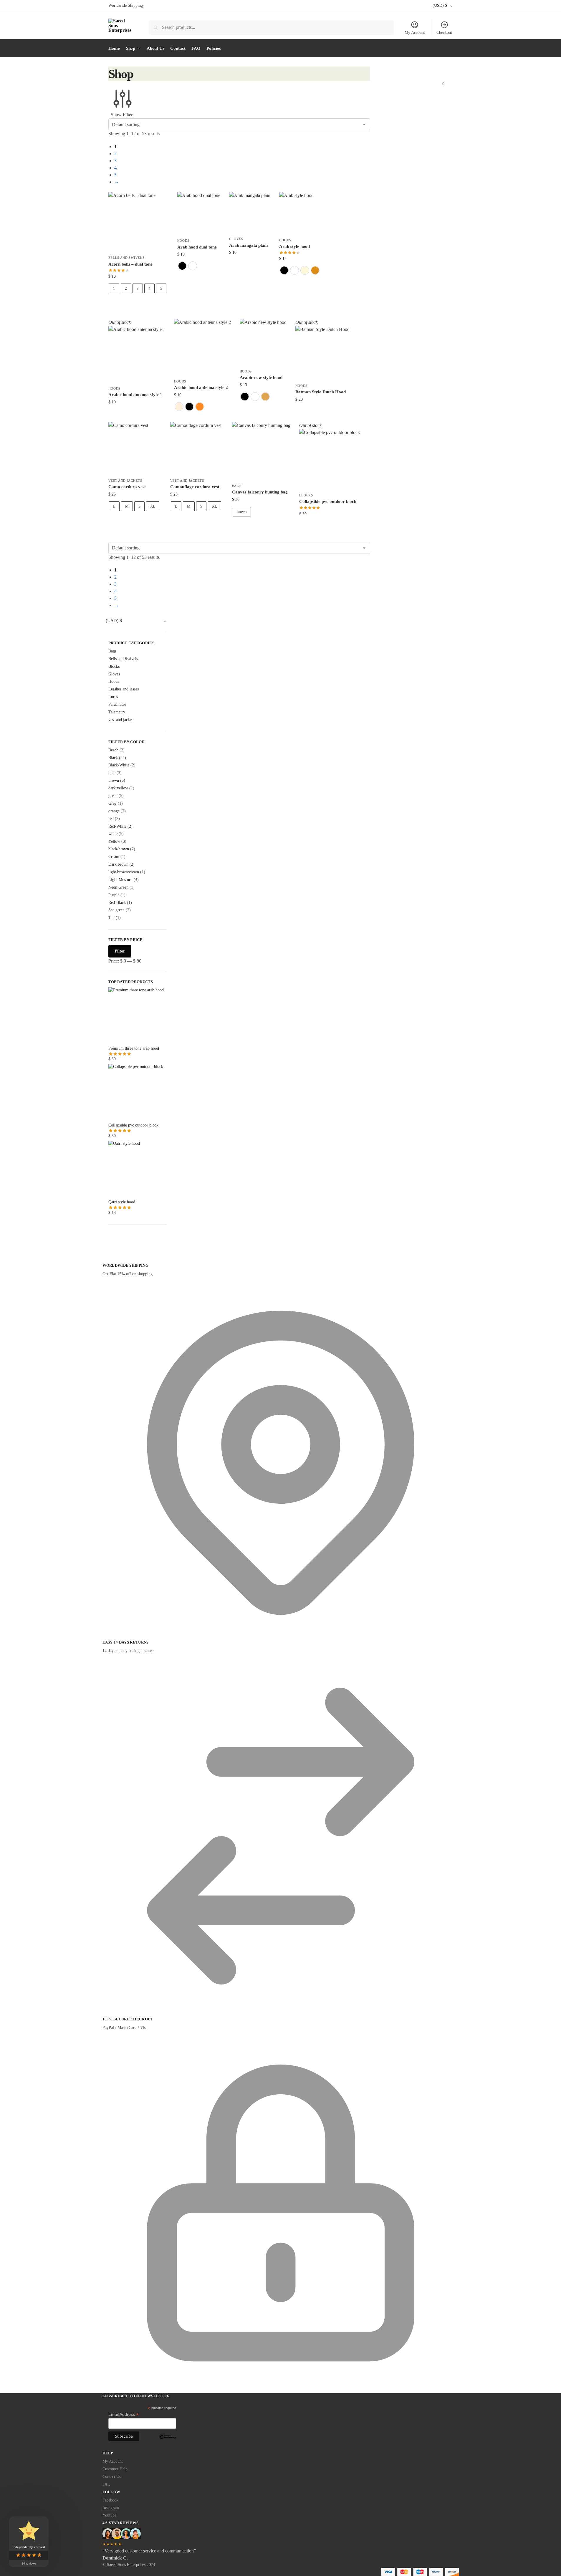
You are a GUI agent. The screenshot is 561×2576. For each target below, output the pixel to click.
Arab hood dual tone (197, 247)
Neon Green (118, 887)
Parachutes (117, 704)
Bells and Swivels (126, 258)
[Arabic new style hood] (263, 342)
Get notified (137, 414)
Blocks (306, 495)
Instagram (111, 2508)
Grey (112, 803)
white (113, 834)
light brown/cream (124, 872)
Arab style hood (294, 246)
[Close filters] (110, 1245)
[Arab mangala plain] (250, 213)
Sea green (116, 910)
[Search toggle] (133, 27)
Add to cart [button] (250, 265)
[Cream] (305, 270)
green (113, 796)
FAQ (106, 2484)
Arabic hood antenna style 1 (135, 395)
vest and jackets (125, 481)
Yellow (114, 841)
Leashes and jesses (124, 689)
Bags (237, 486)
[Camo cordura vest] (135, 448)
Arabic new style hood (261, 377)
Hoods (183, 241)
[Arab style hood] (300, 213)
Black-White (119, 765)
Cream (114, 857)
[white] (193, 266)
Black (113, 758)
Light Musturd (120, 880)
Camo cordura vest (127, 487)
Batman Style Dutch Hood (321, 392)
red (111, 819)
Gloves (236, 239)
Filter (120, 951)
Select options (138, 304)
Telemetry (117, 712)
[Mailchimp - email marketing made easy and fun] (168, 2441)
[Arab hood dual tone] (199, 213)
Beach (113, 750)
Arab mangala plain (248, 245)
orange (114, 811)
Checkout (444, 33)
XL (153, 506)
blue (112, 773)
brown (242, 512)
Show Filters (123, 115)
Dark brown (118, 864)
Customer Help (115, 2469)
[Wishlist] (160, 201)
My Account (415, 33)
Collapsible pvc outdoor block (328, 501)
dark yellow (118, 788)
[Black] (182, 266)
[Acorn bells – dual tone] (138, 222)
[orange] (200, 407)
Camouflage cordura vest (195, 487)
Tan (111, 918)
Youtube (109, 2515)
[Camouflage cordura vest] (197, 448)
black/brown (119, 849)
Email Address (123, 2415)
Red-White (117, 826)
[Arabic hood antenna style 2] (202, 347)
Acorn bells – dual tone (130, 264)
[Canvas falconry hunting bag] (261, 451)
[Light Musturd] (315, 270)
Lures (113, 697)
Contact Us (112, 2477)
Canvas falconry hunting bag (260, 492)
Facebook (110, 2500)
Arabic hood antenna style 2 (201, 387)
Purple (114, 895)
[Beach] (179, 407)
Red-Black (117, 903)
